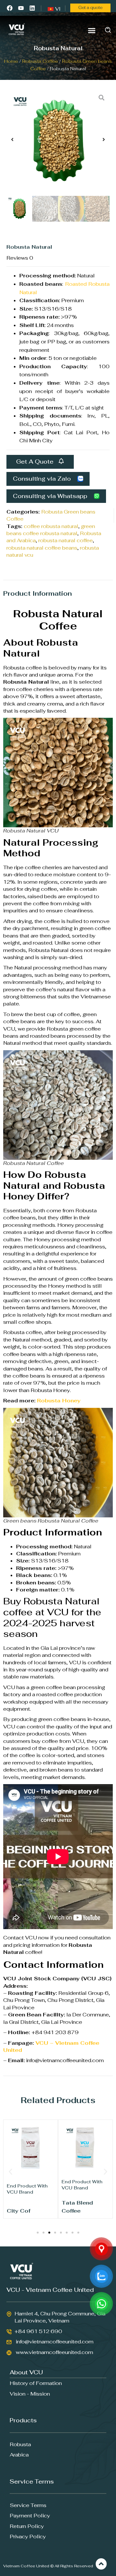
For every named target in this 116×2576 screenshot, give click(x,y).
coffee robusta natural (51, 526)
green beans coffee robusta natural (51, 530)
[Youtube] (21, 8)
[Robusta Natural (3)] (58, 141)
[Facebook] (10, 8)
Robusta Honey (59, 1401)
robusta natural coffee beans (42, 548)
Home (11, 61)
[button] (92, 30)
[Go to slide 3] (49, 2233)
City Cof (19, 2211)
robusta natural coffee (66, 540)
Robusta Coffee (40, 61)
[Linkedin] (32, 8)
